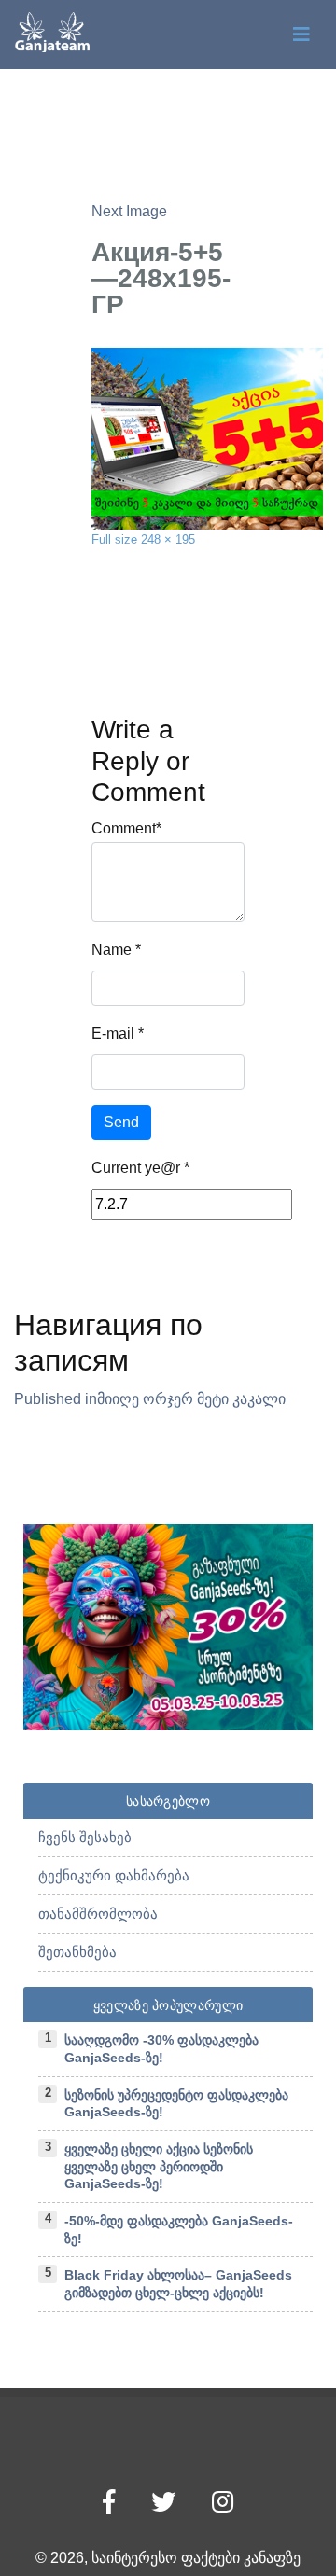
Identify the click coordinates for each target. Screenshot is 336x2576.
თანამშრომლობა (98, 1914)
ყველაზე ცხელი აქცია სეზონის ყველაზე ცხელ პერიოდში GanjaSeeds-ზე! (159, 2166)
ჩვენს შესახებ (85, 1837)
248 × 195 (168, 539)
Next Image (129, 211)
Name (112, 950)
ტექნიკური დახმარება (114, 1875)
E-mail (113, 1033)
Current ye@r (140, 1168)
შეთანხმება (77, 1952)
